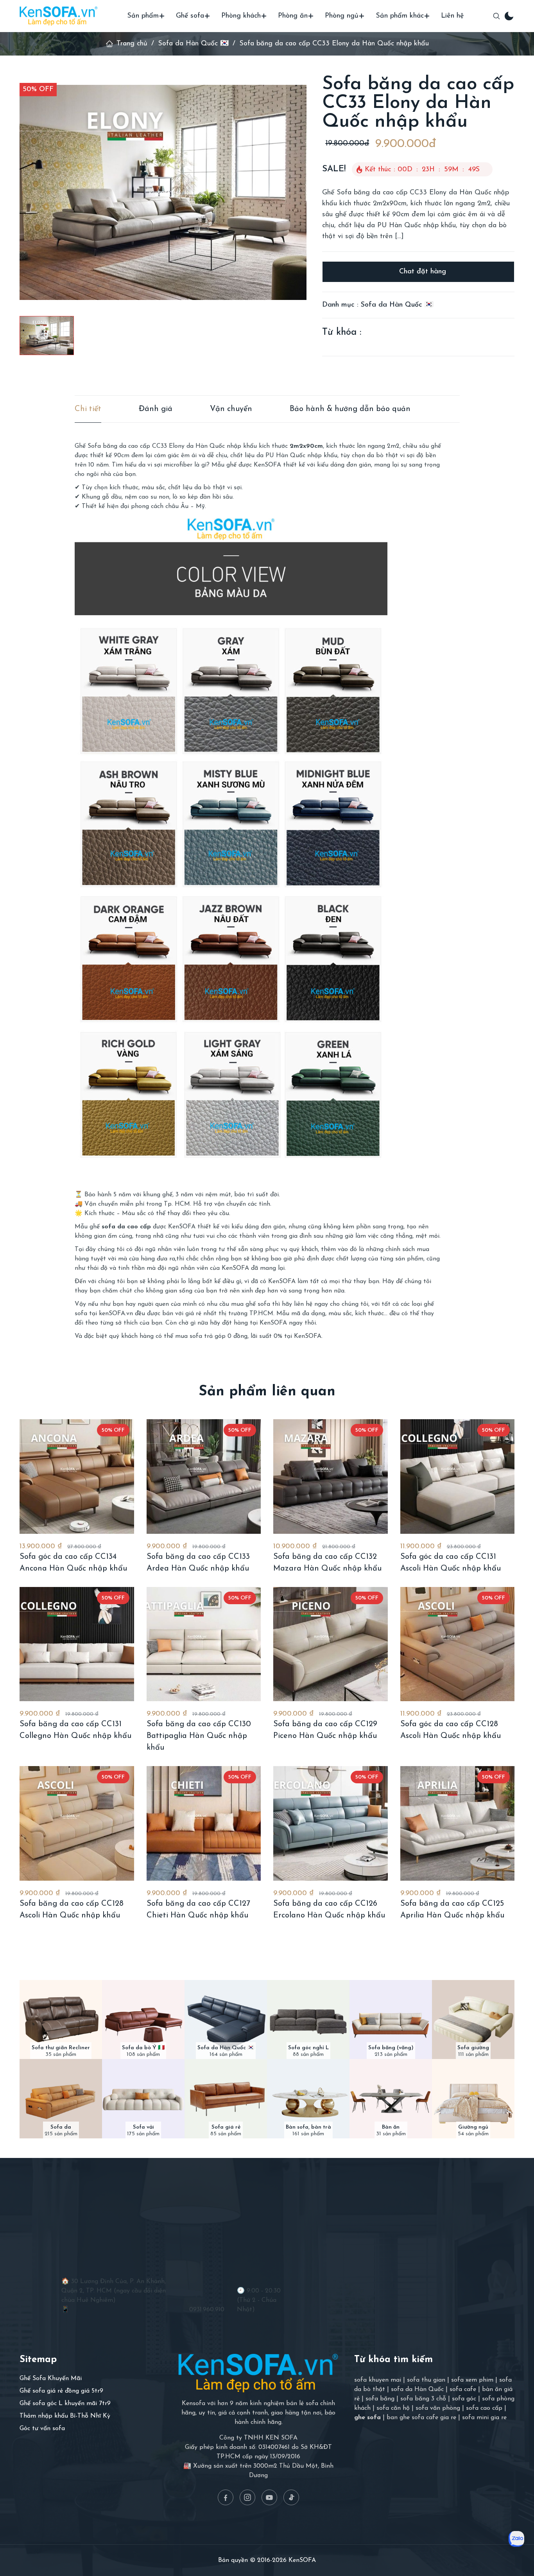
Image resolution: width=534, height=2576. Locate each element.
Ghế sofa (190, 16)
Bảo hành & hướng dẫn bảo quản (350, 409)
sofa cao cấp (484, 2408)
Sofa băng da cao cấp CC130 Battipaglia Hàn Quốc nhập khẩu (199, 1736)
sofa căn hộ (393, 2408)
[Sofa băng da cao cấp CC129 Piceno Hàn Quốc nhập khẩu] (331, 1644)
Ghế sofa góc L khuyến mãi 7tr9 (65, 2404)
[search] (496, 16)
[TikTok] (291, 2497)
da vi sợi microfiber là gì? (174, 465)
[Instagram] (247, 2497)
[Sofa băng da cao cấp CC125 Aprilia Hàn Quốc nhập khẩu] (458, 1823)
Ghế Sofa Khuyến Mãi (51, 2379)
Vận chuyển (231, 409)
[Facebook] (226, 2497)
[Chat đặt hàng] (418, 272)
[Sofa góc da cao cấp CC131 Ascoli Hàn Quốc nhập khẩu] (458, 1476)
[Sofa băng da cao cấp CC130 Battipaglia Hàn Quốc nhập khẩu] (204, 1644)
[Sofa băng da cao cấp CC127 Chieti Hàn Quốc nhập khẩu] (204, 1823)
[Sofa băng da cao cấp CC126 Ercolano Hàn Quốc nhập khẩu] (331, 1823)
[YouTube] (269, 2497)
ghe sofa (367, 2418)
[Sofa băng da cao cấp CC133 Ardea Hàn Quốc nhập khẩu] (204, 1476)
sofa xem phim (472, 2380)
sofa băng (380, 2399)
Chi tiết (88, 409)
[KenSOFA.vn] (59, 16)
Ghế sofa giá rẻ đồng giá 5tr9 (61, 2391)
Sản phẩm (143, 16)
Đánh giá (156, 409)
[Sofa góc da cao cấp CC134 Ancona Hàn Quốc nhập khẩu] (77, 1476)
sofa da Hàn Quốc (417, 2389)
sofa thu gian (426, 2380)
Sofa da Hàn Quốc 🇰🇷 (193, 44)
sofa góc (464, 2399)
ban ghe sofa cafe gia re (421, 2418)
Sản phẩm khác (400, 16)
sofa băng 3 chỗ (423, 2399)
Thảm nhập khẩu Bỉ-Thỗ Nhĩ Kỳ (65, 2416)
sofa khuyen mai (378, 2380)
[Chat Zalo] (516, 2539)
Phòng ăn (293, 16)
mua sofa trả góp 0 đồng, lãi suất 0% (229, 1336)
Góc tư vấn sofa (42, 2429)
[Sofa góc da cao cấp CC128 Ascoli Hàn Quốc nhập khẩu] (458, 1644)
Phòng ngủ (342, 16)
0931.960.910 (207, 2310)
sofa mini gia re (484, 2418)
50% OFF (38, 90)
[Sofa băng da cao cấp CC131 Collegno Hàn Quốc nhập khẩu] (77, 1644)
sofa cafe (463, 2389)
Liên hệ (452, 16)
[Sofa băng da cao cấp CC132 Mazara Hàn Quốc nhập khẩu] (331, 1476)
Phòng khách (241, 16)
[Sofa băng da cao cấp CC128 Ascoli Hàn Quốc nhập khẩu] (77, 1823)
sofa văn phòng (438, 2408)
